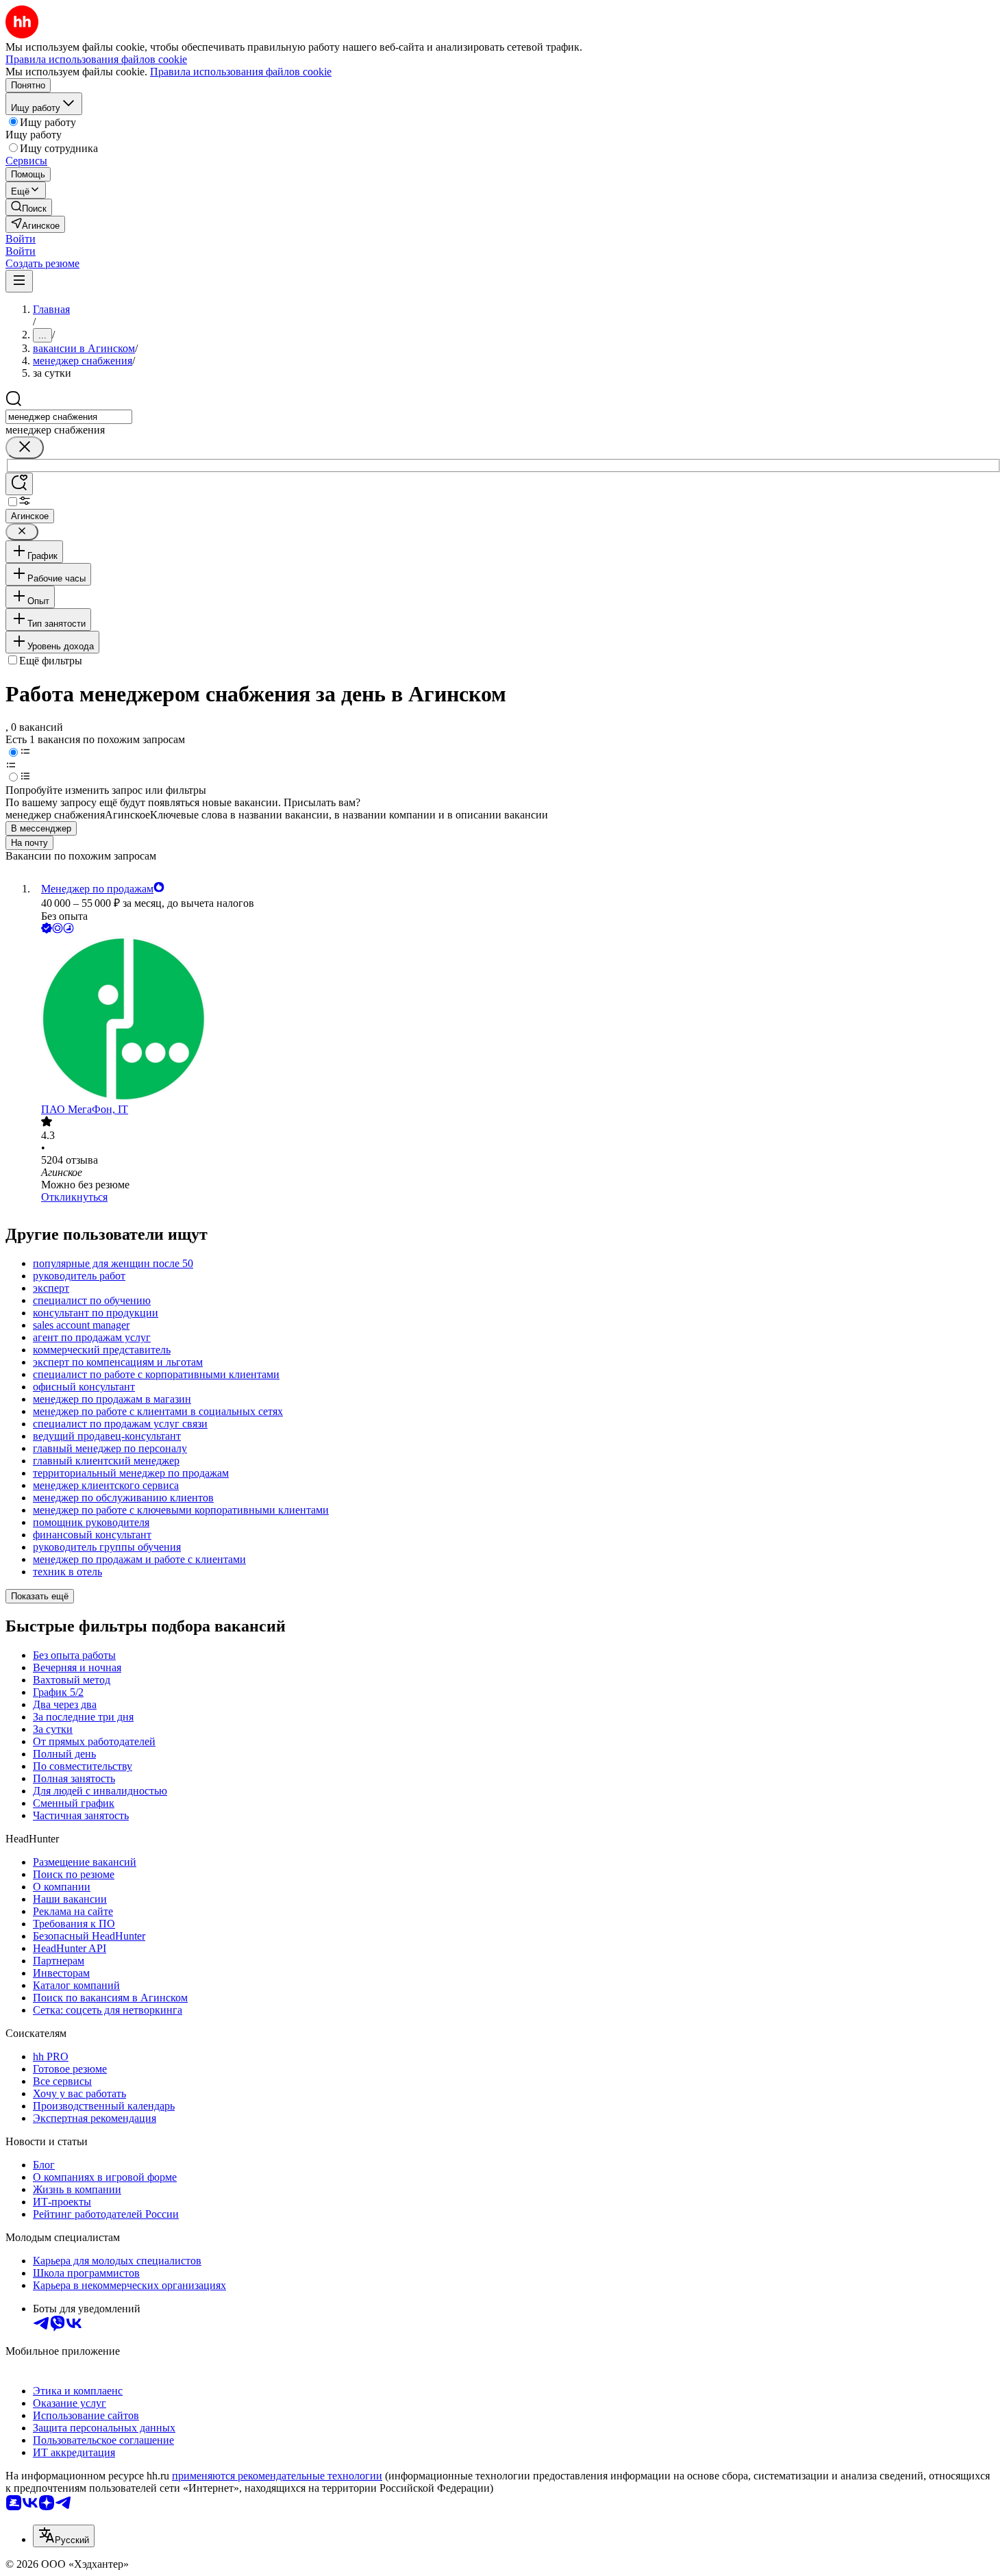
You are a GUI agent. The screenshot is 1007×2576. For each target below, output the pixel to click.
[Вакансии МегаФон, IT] (517, 1020)
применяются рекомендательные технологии (277, 2476)
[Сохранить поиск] (19, 484)
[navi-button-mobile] (19, 281)
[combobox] (69, 417)
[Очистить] (25, 448)
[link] (29, 207)
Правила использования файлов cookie (241, 72)
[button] (21, 239)
